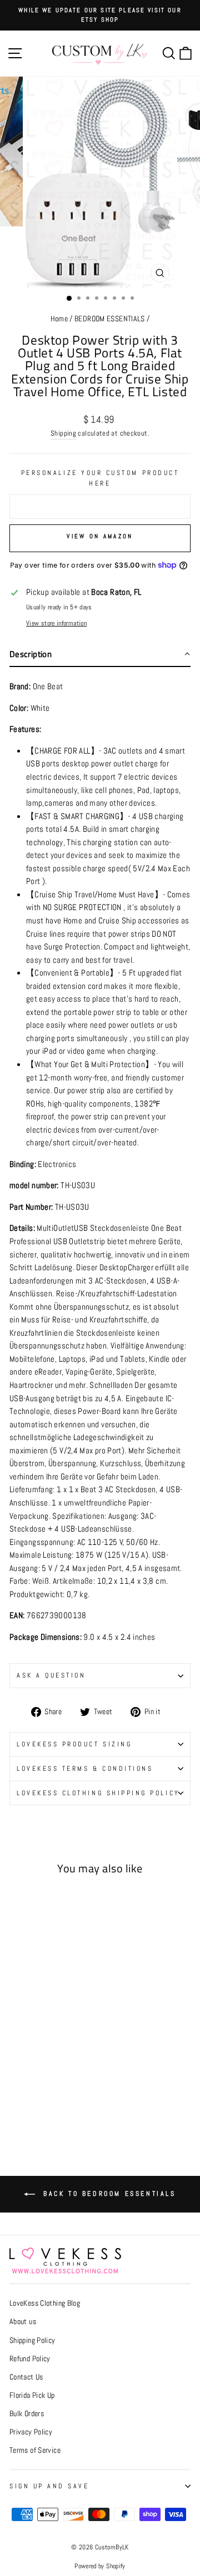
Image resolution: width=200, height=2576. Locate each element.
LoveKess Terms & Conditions (85, 1768)
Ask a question (51, 1675)
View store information (56, 623)
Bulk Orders (27, 2414)
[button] (100, 655)
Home (59, 319)
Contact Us (26, 2377)
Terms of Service (35, 2450)
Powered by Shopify (100, 2566)
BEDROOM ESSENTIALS (110, 319)
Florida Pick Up (32, 2395)
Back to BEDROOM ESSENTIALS (107, 2194)
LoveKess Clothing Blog (45, 2303)
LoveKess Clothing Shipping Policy (98, 1793)
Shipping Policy (32, 2340)
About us (23, 2322)
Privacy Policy (31, 2432)
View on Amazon (100, 536)
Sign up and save (49, 2486)
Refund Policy (30, 2359)
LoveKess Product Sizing (74, 1744)
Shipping (63, 433)
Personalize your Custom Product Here (100, 478)
